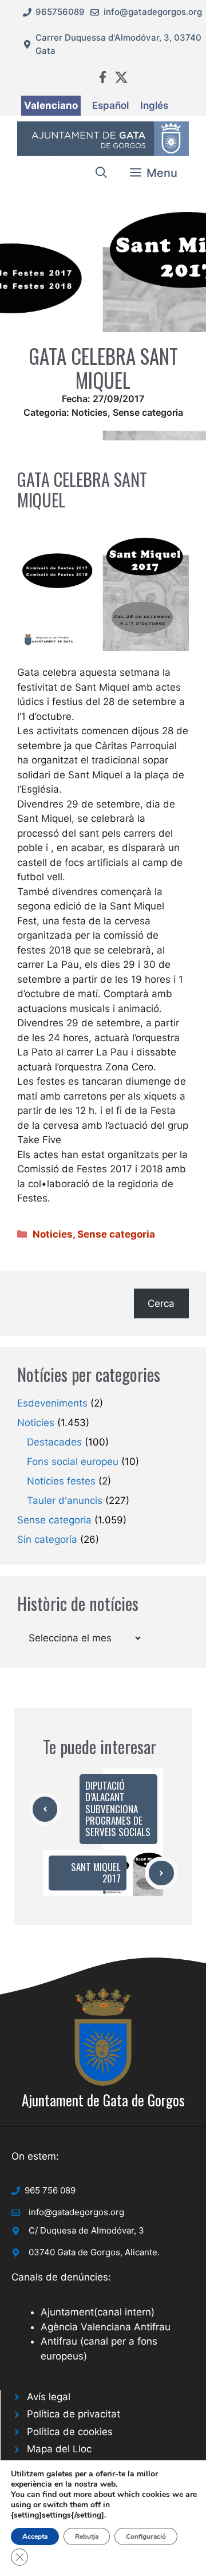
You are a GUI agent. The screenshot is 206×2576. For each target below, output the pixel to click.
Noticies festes (61, 1481)
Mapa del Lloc (59, 2449)
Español (110, 105)
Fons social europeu (73, 1462)
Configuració (146, 2536)
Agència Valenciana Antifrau (106, 2327)
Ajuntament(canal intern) (98, 2312)
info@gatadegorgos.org (153, 12)
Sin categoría (47, 1539)
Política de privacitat (74, 2414)
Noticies (90, 412)
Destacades (54, 1442)
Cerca (161, 1303)
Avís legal (49, 2397)
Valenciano (51, 105)
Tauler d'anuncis (65, 1500)
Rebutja (87, 2536)
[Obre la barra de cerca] (101, 173)
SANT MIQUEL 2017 (96, 1872)
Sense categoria (148, 412)
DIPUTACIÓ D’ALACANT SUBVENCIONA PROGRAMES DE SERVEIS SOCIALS (118, 1809)
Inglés (154, 105)
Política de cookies (70, 2432)
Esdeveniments (52, 1403)
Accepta (35, 2536)
